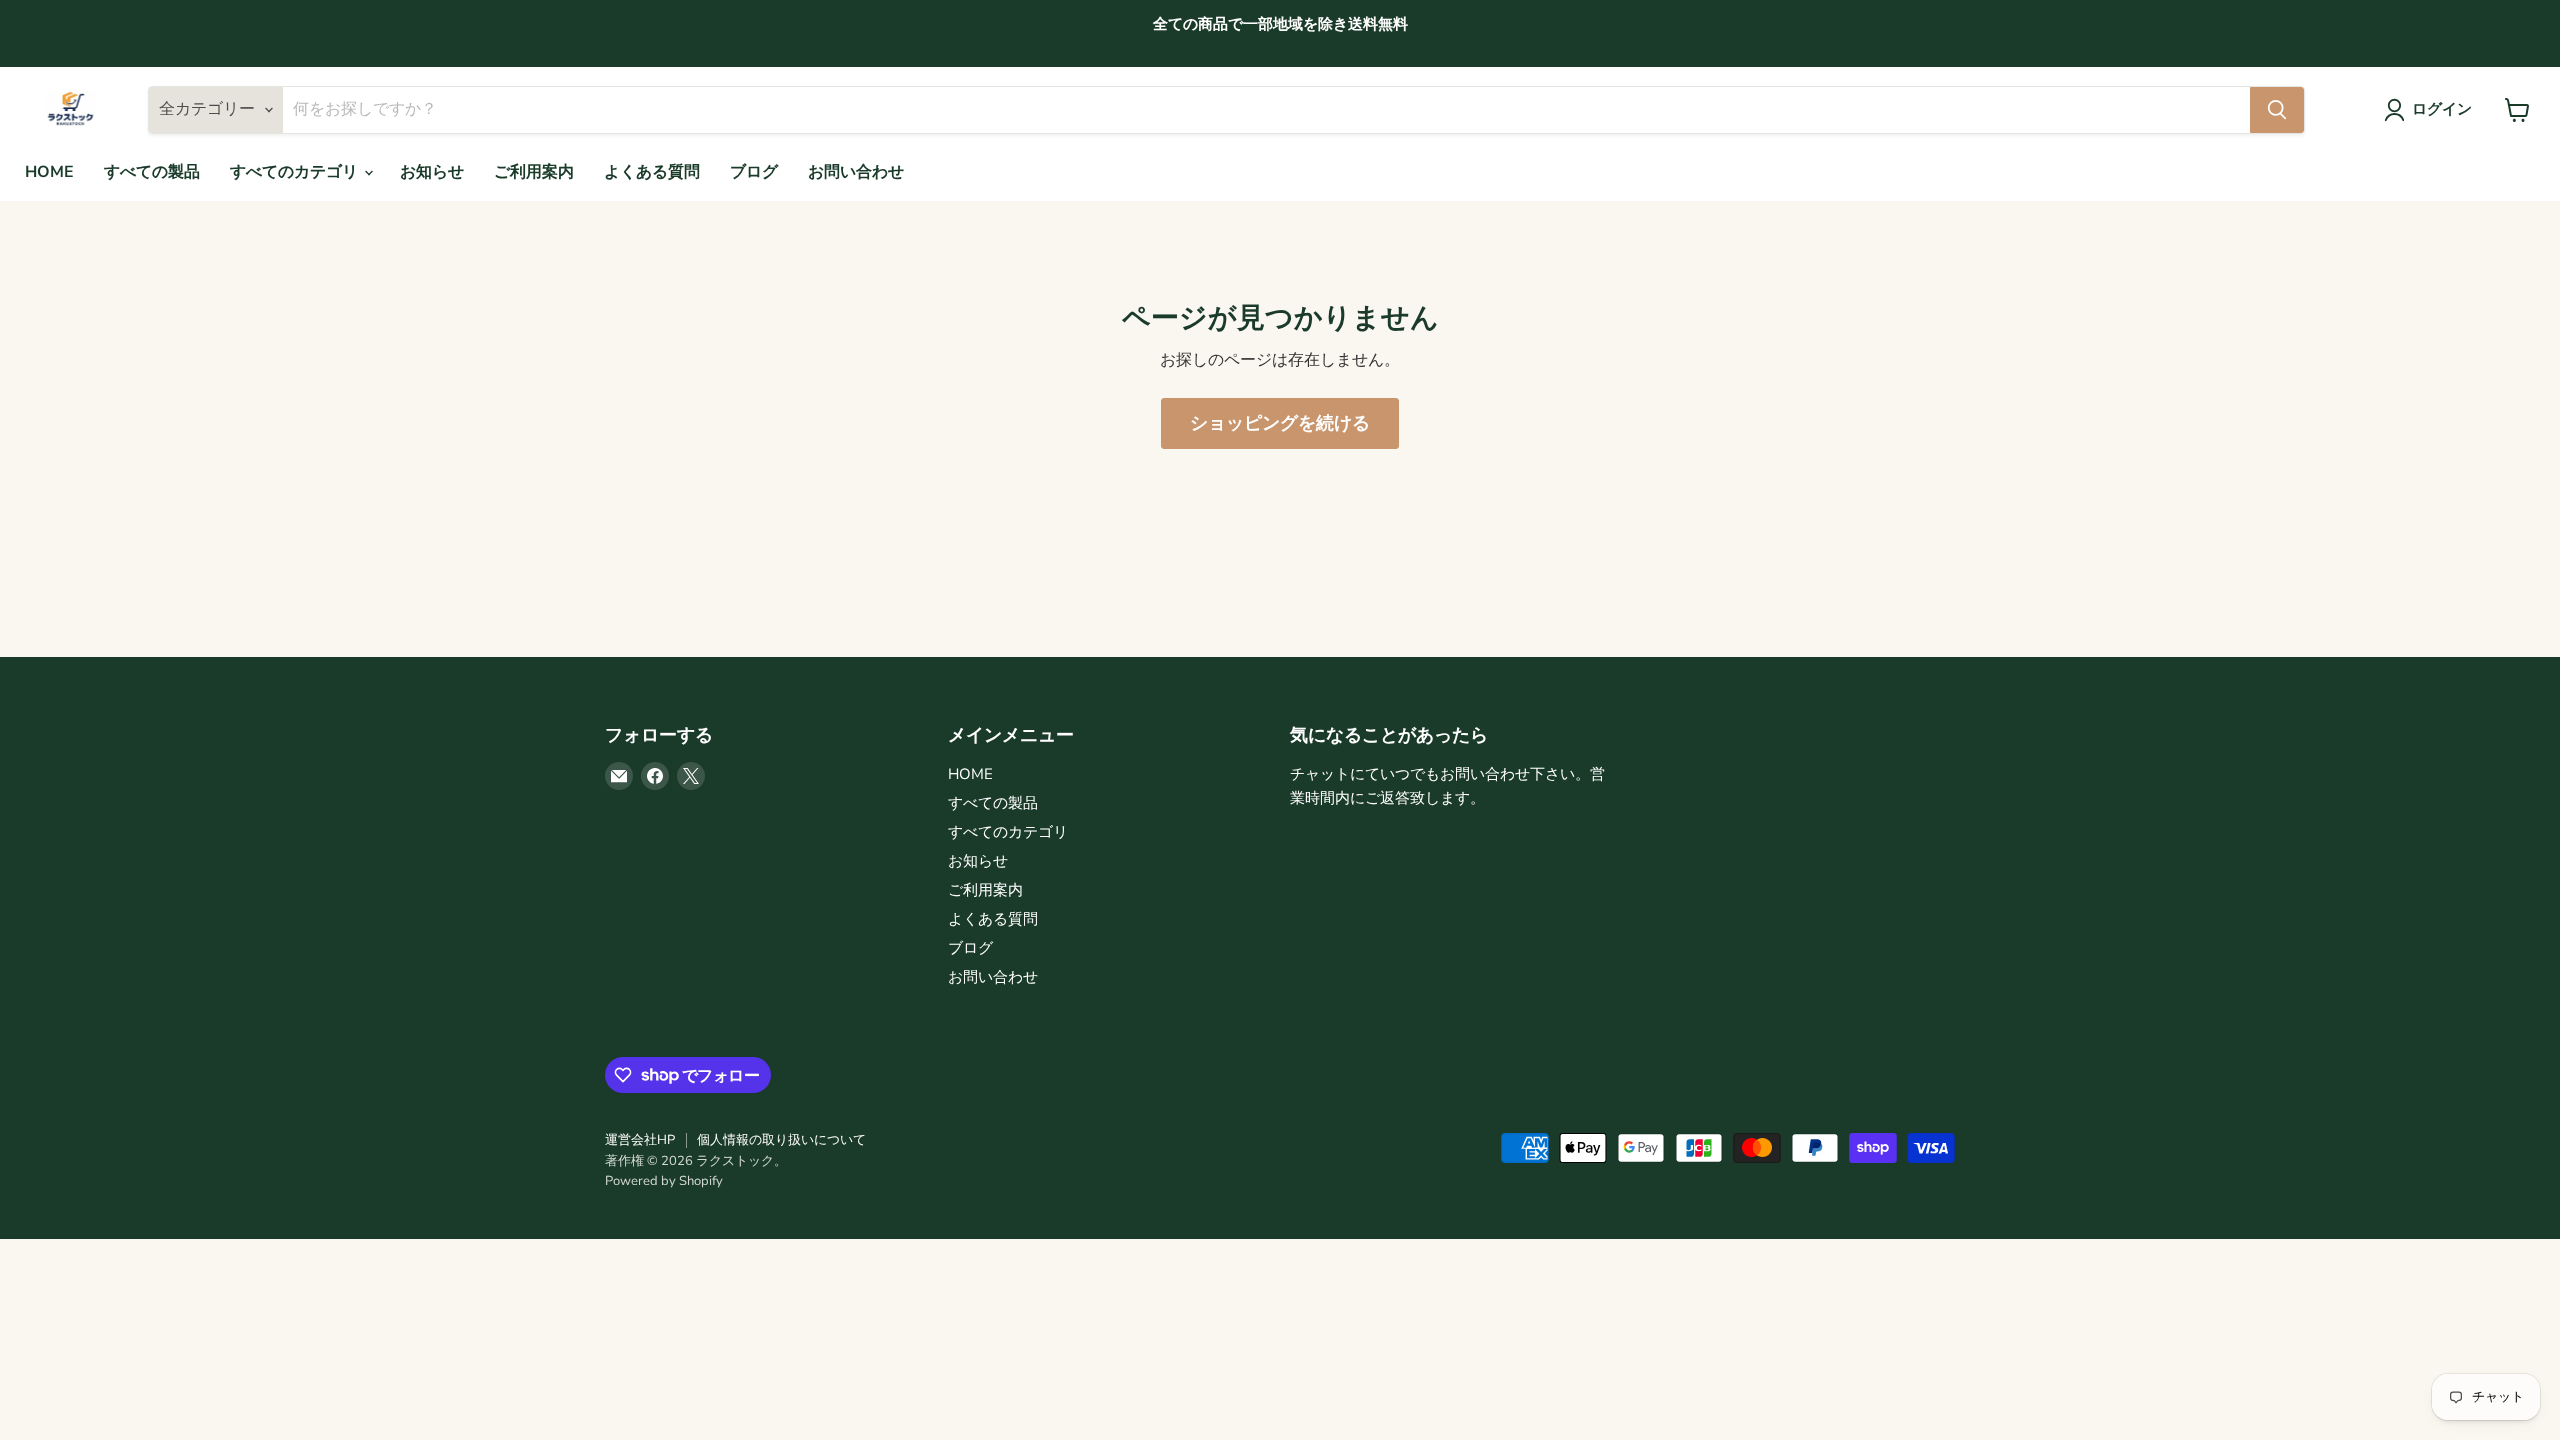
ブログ (754, 172)
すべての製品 (152, 172)
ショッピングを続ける (1280, 423)
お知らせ (432, 172)
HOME (49, 172)
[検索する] (2277, 110)
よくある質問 (652, 172)
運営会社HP (640, 1140)
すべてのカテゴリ (296, 172)
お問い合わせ (856, 172)
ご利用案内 (534, 172)
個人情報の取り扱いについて (781, 1140)
